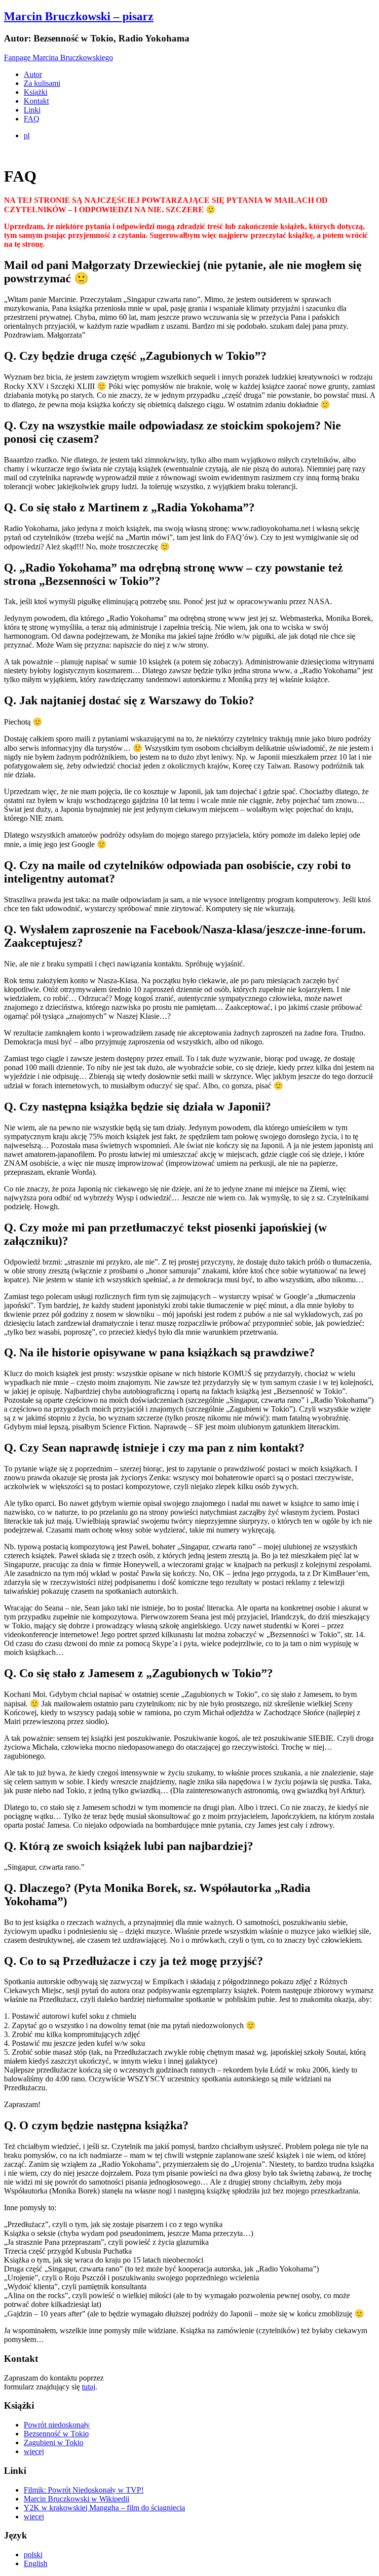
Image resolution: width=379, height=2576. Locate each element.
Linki (32, 110)
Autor (33, 74)
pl (27, 135)
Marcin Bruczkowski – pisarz (79, 16)
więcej (34, 2451)
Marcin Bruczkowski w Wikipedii (76, 2499)
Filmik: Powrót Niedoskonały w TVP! (84, 2490)
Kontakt (36, 101)
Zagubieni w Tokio (54, 2442)
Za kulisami (42, 83)
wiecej (34, 2517)
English (36, 2563)
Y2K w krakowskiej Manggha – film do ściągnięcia (104, 2508)
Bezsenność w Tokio (56, 2434)
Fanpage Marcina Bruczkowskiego (58, 58)
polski (33, 2555)
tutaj (89, 2387)
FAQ (32, 119)
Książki (36, 92)
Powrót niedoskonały (57, 2425)
